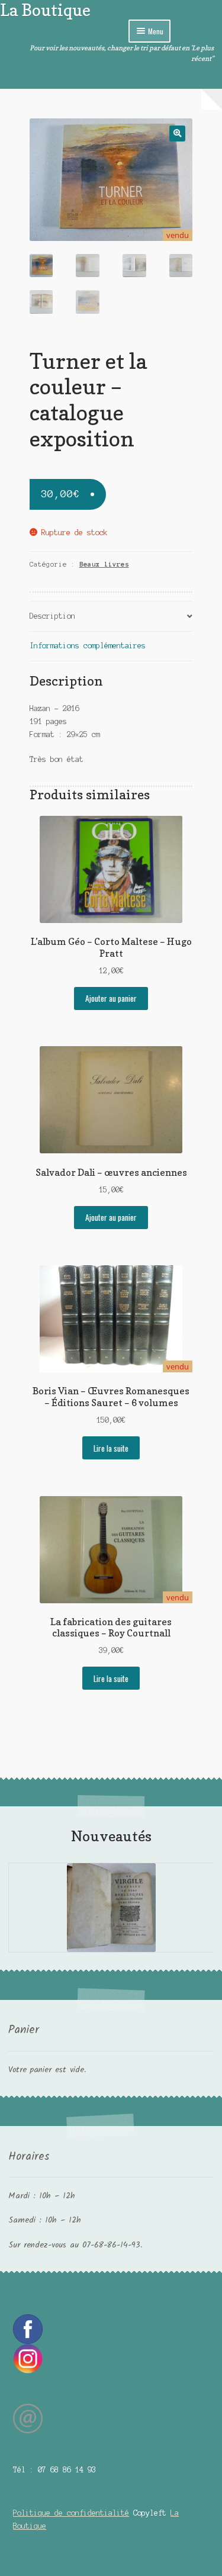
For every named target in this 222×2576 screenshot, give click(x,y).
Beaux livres (104, 564)
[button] (177, 134)
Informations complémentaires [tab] (88, 646)
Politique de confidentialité (71, 2513)
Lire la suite (111, 1448)
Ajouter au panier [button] (111, 998)
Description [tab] (52, 616)
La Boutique (45, 10)
